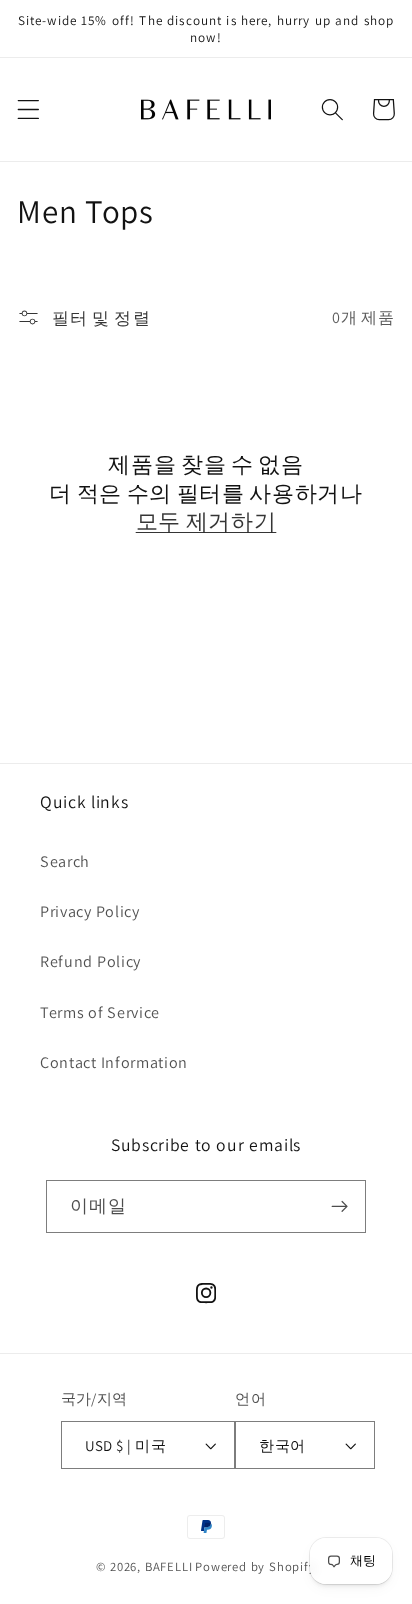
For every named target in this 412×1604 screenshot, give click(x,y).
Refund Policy (90, 961)
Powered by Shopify (255, 1566)
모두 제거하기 (206, 521)
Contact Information (114, 1062)
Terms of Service (100, 1012)
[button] (28, 109)
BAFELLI (169, 1566)
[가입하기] (339, 1207)
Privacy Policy (90, 911)
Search (65, 861)
